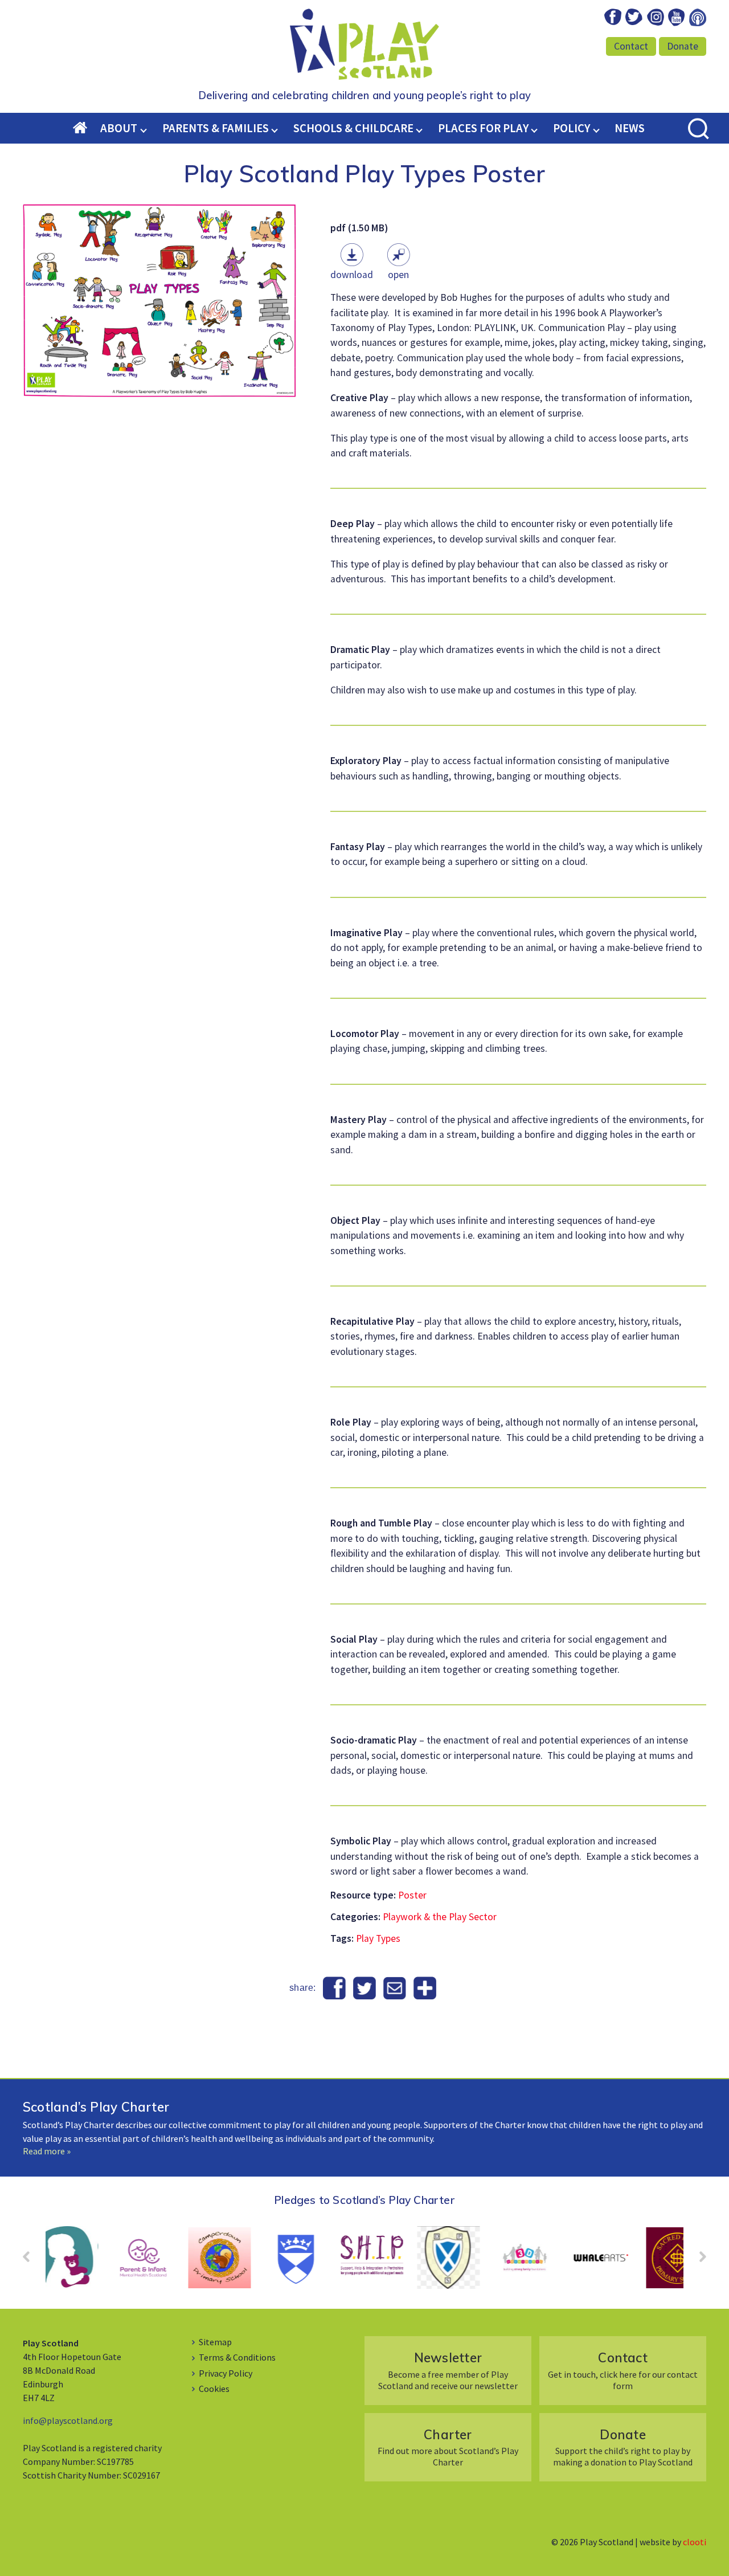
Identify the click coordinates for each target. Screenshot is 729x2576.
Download (352, 275)
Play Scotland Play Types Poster (365, 173)
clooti (695, 2542)
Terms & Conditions (237, 2357)
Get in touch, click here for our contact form (623, 2370)
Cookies (214, 2389)
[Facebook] (335, 1989)
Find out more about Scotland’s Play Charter (448, 2447)
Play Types (378, 1938)
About (119, 128)
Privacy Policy (226, 2373)
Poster (412, 1895)
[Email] (394, 1989)
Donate (683, 46)
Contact (631, 46)
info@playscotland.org (68, 2420)
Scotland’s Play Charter (96, 2107)
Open (398, 275)
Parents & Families (216, 128)
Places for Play (483, 128)
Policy (572, 128)
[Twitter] (365, 1989)
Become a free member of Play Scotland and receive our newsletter (448, 2370)
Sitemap (215, 2342)
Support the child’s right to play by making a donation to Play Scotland (623, 2447)
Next (697, 2260)
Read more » (47, 2151)
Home (87, 129)
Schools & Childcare (353, 128)
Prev (32, 2260)
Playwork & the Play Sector (440, 1917)
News (630, 128)
